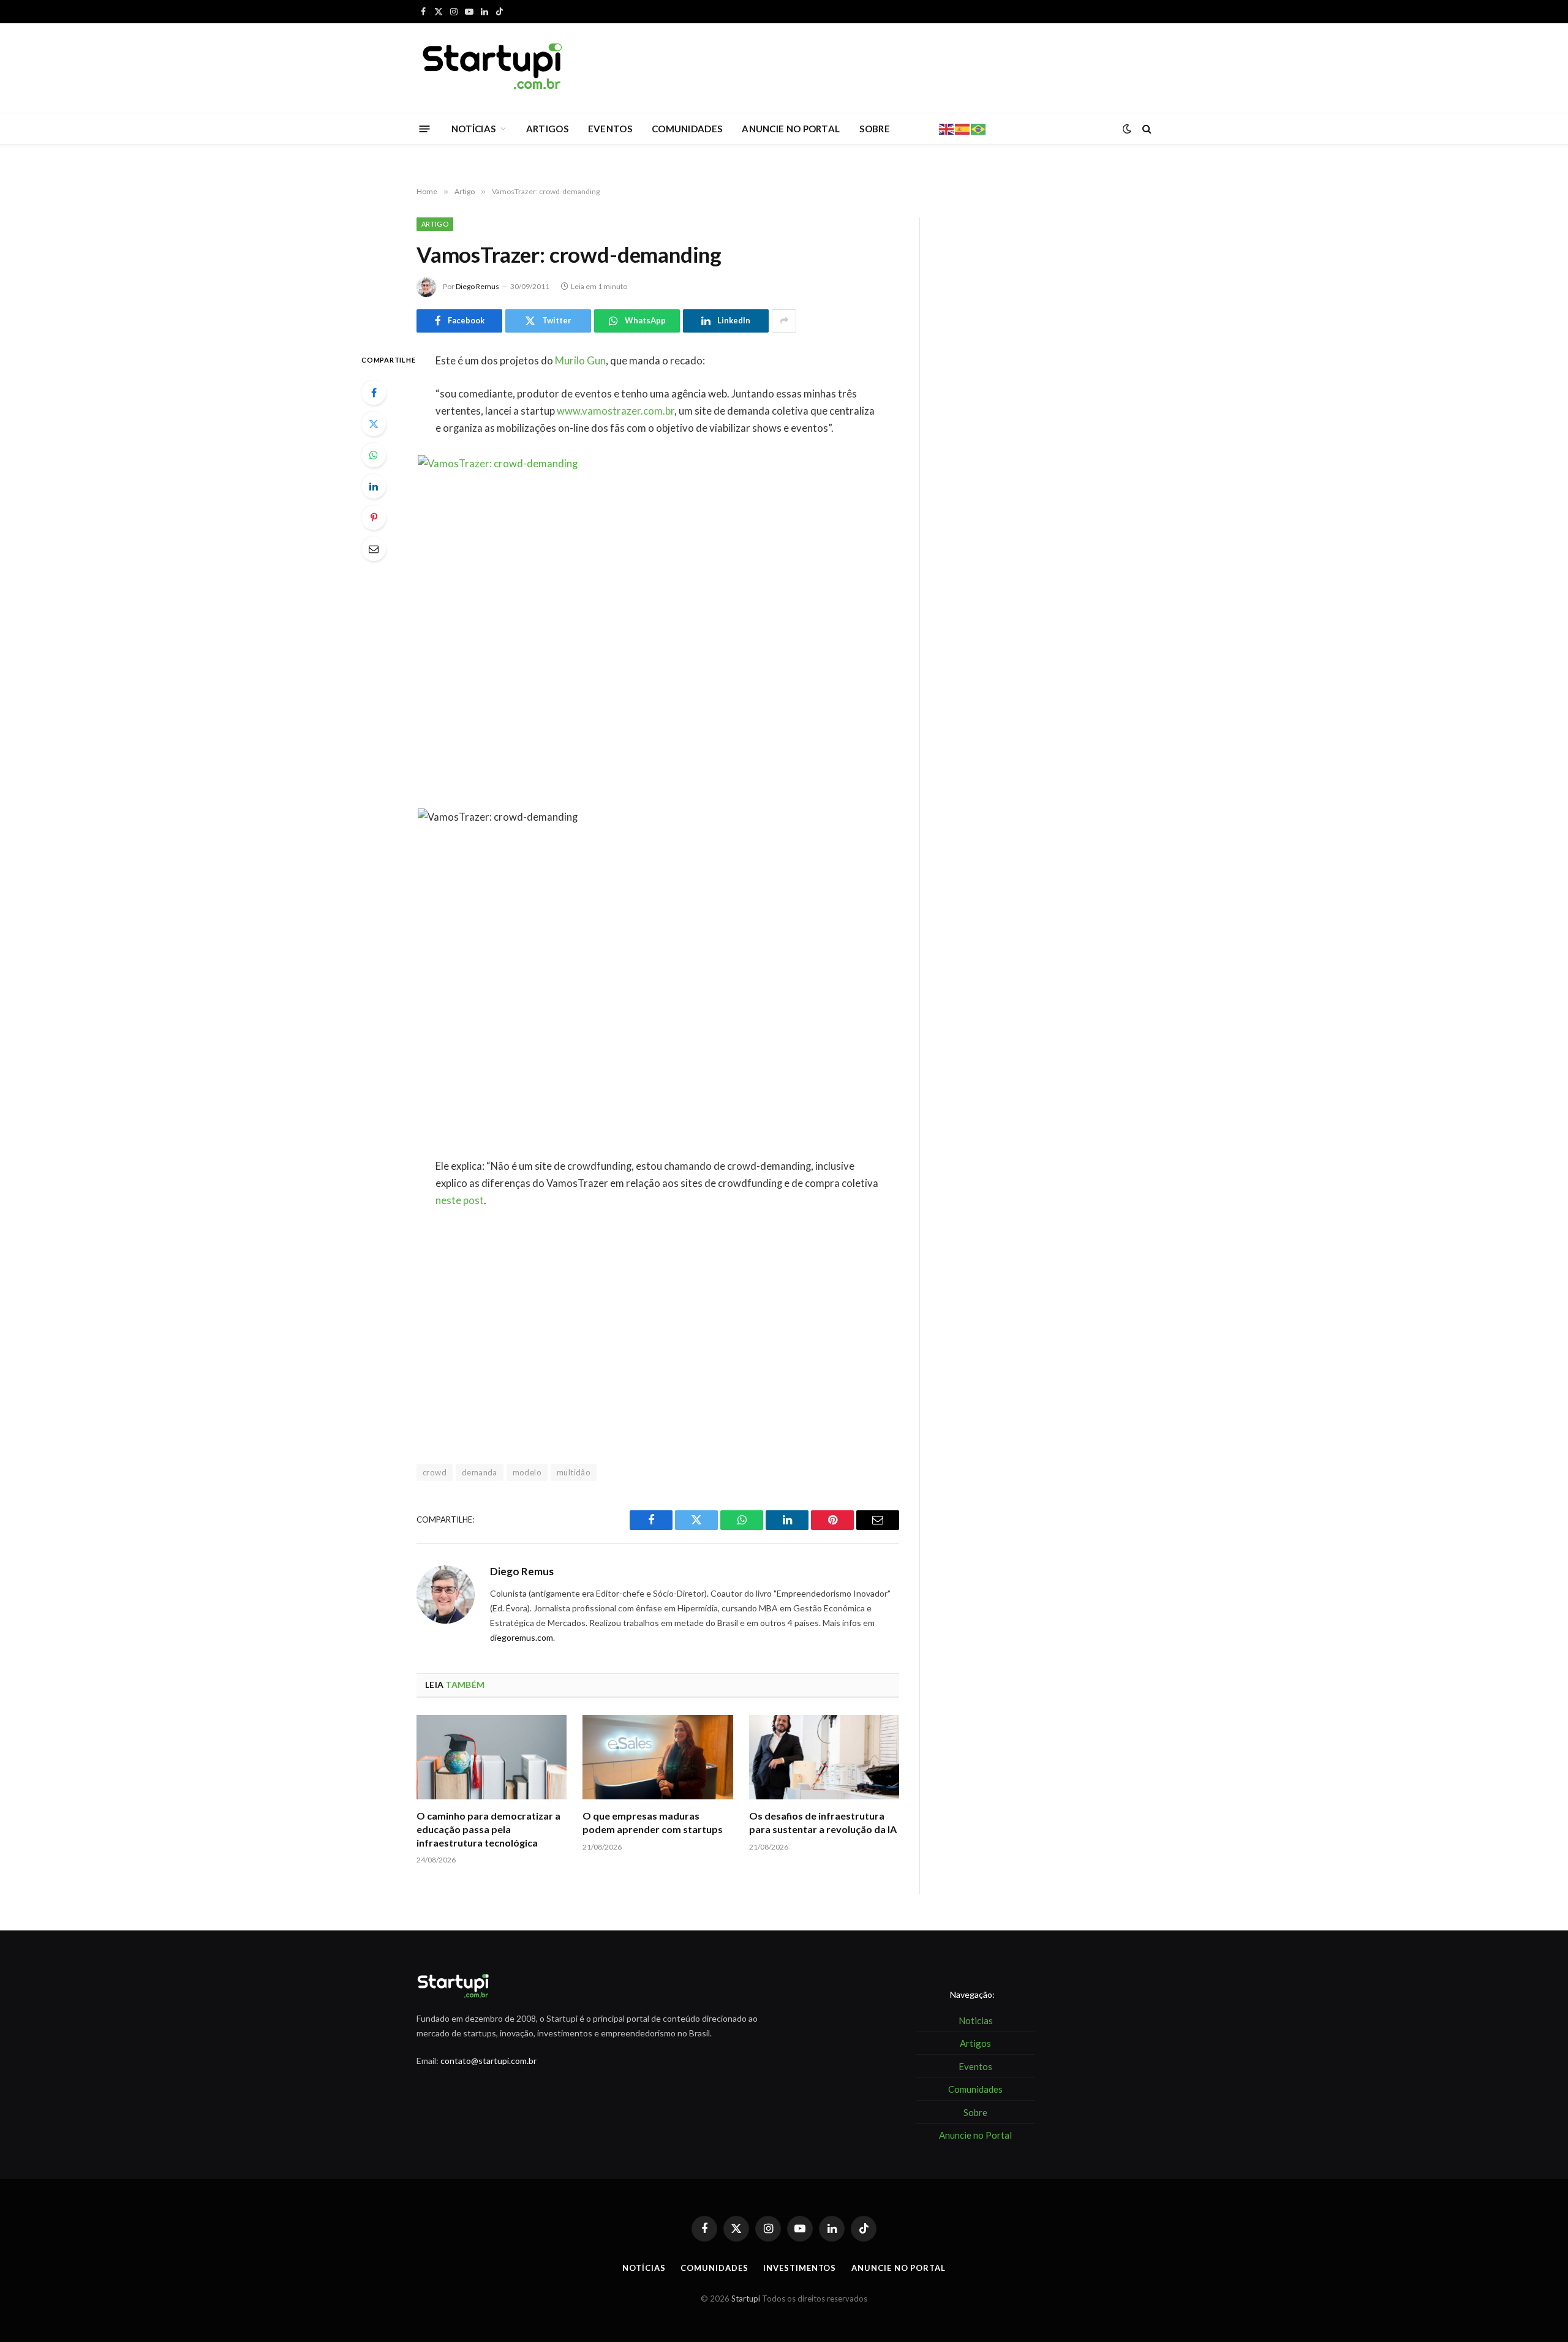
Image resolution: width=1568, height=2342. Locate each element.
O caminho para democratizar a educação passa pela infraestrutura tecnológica (488, 1829)
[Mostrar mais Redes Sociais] (784, 321)
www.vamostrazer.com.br (616, 411)
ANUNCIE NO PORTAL (791, 129)
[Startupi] (493, 68)
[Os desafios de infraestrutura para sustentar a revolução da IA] (824, 1757)
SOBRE (875, 129)
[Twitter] (374, 424)
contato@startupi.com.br (488, 2061)
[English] (947, 128)
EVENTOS (610, 129)
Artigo (435, 224)
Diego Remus (477, 286)
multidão (574, 1472)
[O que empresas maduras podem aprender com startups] (658, 1757)
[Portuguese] (979, 128)
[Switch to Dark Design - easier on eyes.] (1127, 129)
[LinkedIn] (374, 486)
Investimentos (800, 2268)
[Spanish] (963, 128)
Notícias (644, 2268)
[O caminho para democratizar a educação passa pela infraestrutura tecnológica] (492, 1757)
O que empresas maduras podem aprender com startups (653, 1822)
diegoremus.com (522, 1637)
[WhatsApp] (374, 455)
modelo (527, 1472)
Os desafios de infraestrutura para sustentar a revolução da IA (823, 1822)
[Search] (1146, 129)
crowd (435, 1472)
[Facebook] (374, 393)
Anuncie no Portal (898, 2268)
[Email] (374, 549)
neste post (460, 1200)
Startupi (746, 2299)
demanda (480, 1472)
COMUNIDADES (687, 129)
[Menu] (425, 128)
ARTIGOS (547, 129)
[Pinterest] (374, 518)
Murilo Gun (580, 361)
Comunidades (714, 2268)
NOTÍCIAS (473, 129)
